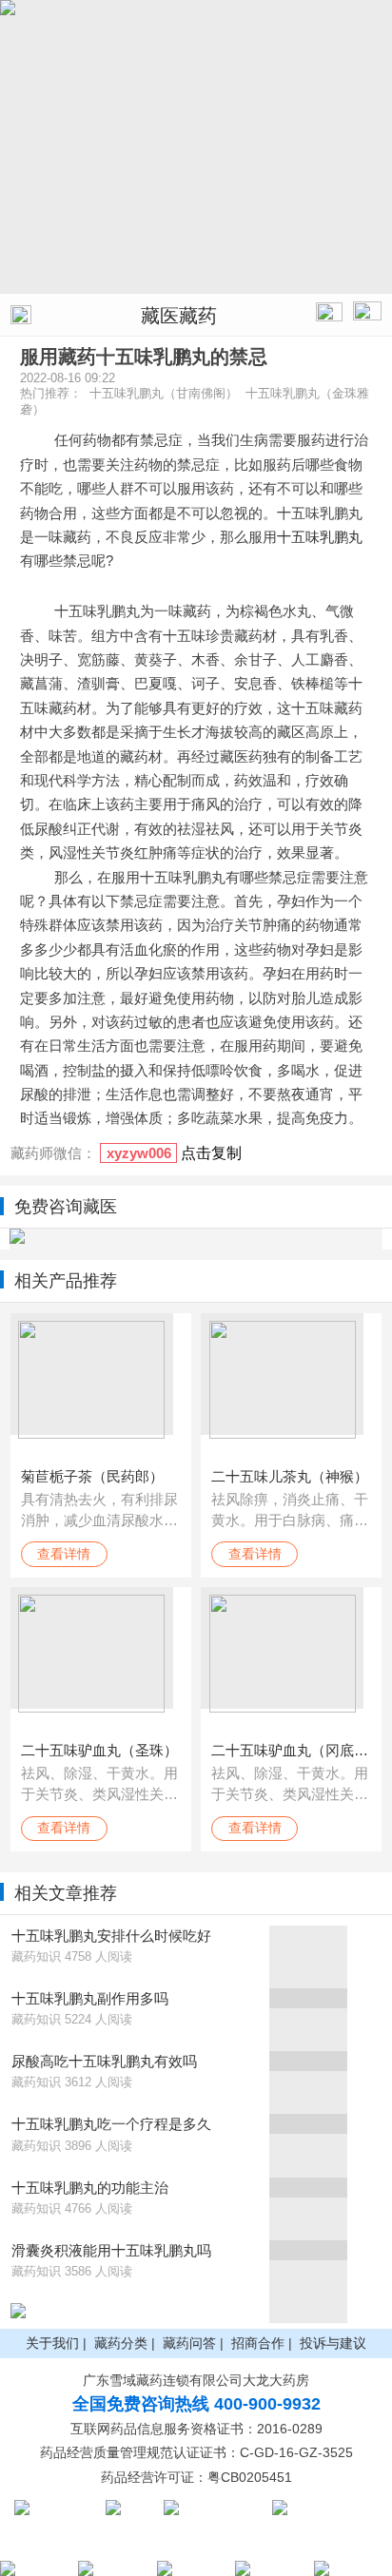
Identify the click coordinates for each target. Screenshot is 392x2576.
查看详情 (64, 1554)
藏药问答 (189, 2343)
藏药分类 (121, 2343)
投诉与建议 (333, 2343)
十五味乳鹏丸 (320, 537)
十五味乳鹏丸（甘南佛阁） (164, 393)
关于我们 (52, 2343)
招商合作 (258, 2343)
